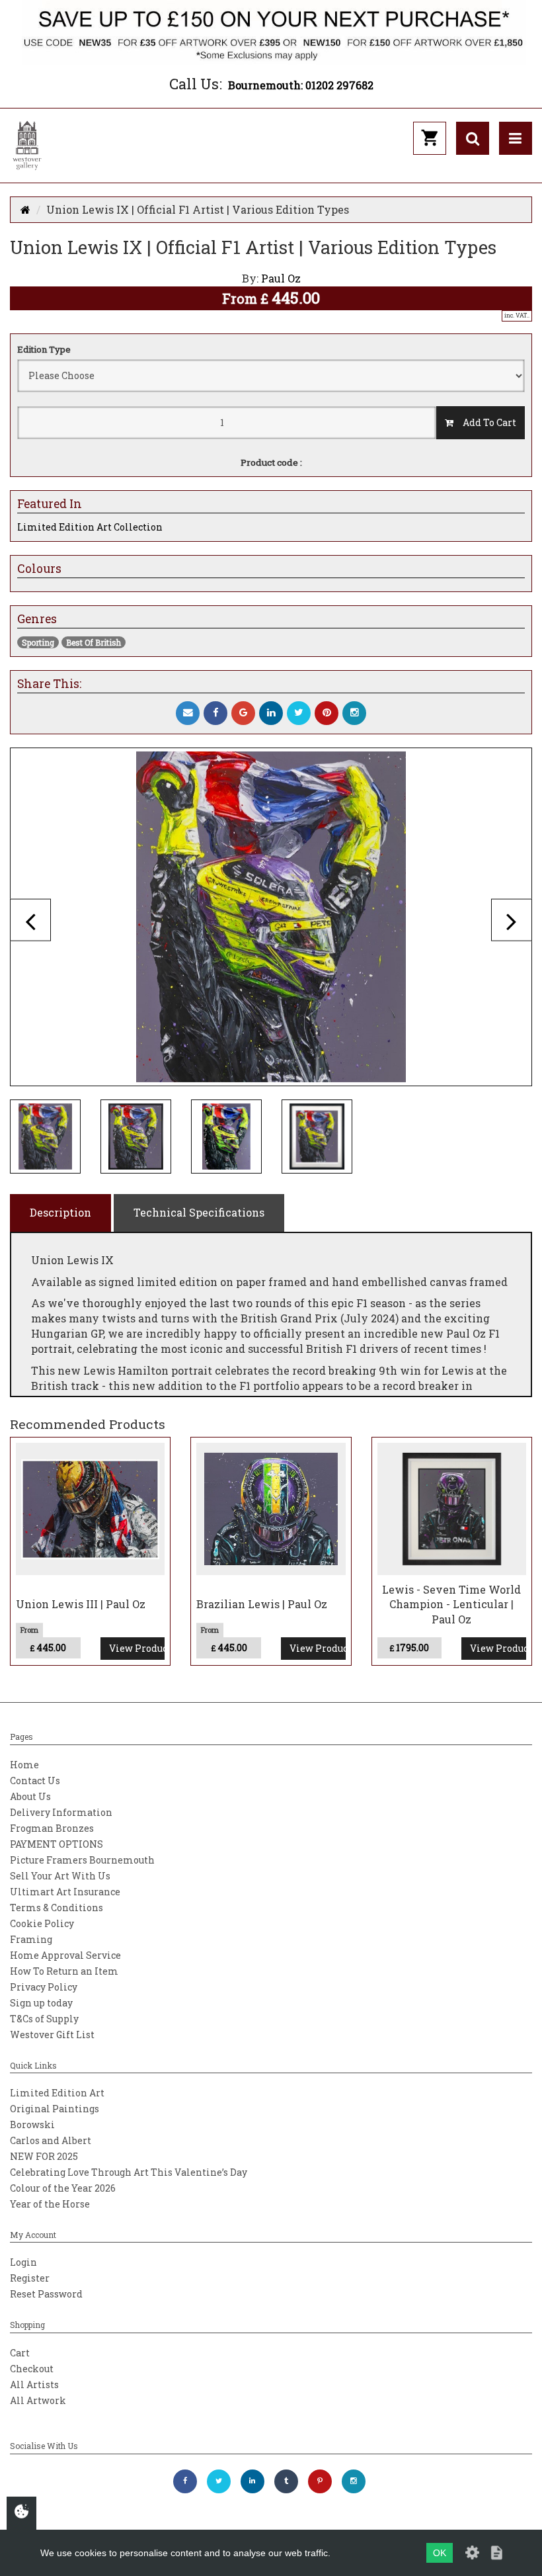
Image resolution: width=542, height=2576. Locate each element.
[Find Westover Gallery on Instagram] (354, 2481)
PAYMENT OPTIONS (57, 1844)
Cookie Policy (42, 1923)
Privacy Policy (44, 1987)
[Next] (512, 920)
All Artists (34, 2384)
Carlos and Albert (51, 2140)
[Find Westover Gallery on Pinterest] (320, 2481)
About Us (30, 1796)
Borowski (32, 2125)
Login (23, 2262)
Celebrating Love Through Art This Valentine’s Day (129, 2172)
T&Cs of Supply (44, 2019)
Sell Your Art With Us (60, 1876)
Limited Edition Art (57, 2093)
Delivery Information (61, 1812)
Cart (20, 2353)
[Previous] (30, 920)
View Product (137, 1648)
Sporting (38, 642)
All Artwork (38, 2400)
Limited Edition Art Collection (90, 527)
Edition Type (44, 349)
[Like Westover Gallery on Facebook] (185, 2481)
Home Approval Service (65, 1955)
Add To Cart (485, 422)
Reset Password (46, 2294)
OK (440, 2553)
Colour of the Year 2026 (63, 2188)
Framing (31, 1939)
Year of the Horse (50, 2204)
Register (30, 2278)
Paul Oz (281, 278)
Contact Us (35, 1781)
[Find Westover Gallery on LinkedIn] (252, 2481)
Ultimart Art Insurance (65, 1892)
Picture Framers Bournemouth (82, 1860)
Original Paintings (55, 2109)
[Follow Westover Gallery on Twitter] (219, 2481)
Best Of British (94, 642)
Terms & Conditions (57, 1908)
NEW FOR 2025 (44, 2156)
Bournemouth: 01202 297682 (301, 85)
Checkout (32, 2369)
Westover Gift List (52, 2035)
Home (24, 1765)
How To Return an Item (64, 1971)
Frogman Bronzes (52, 1828)
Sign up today (41, 2003)
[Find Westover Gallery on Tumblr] (286, 2481)
